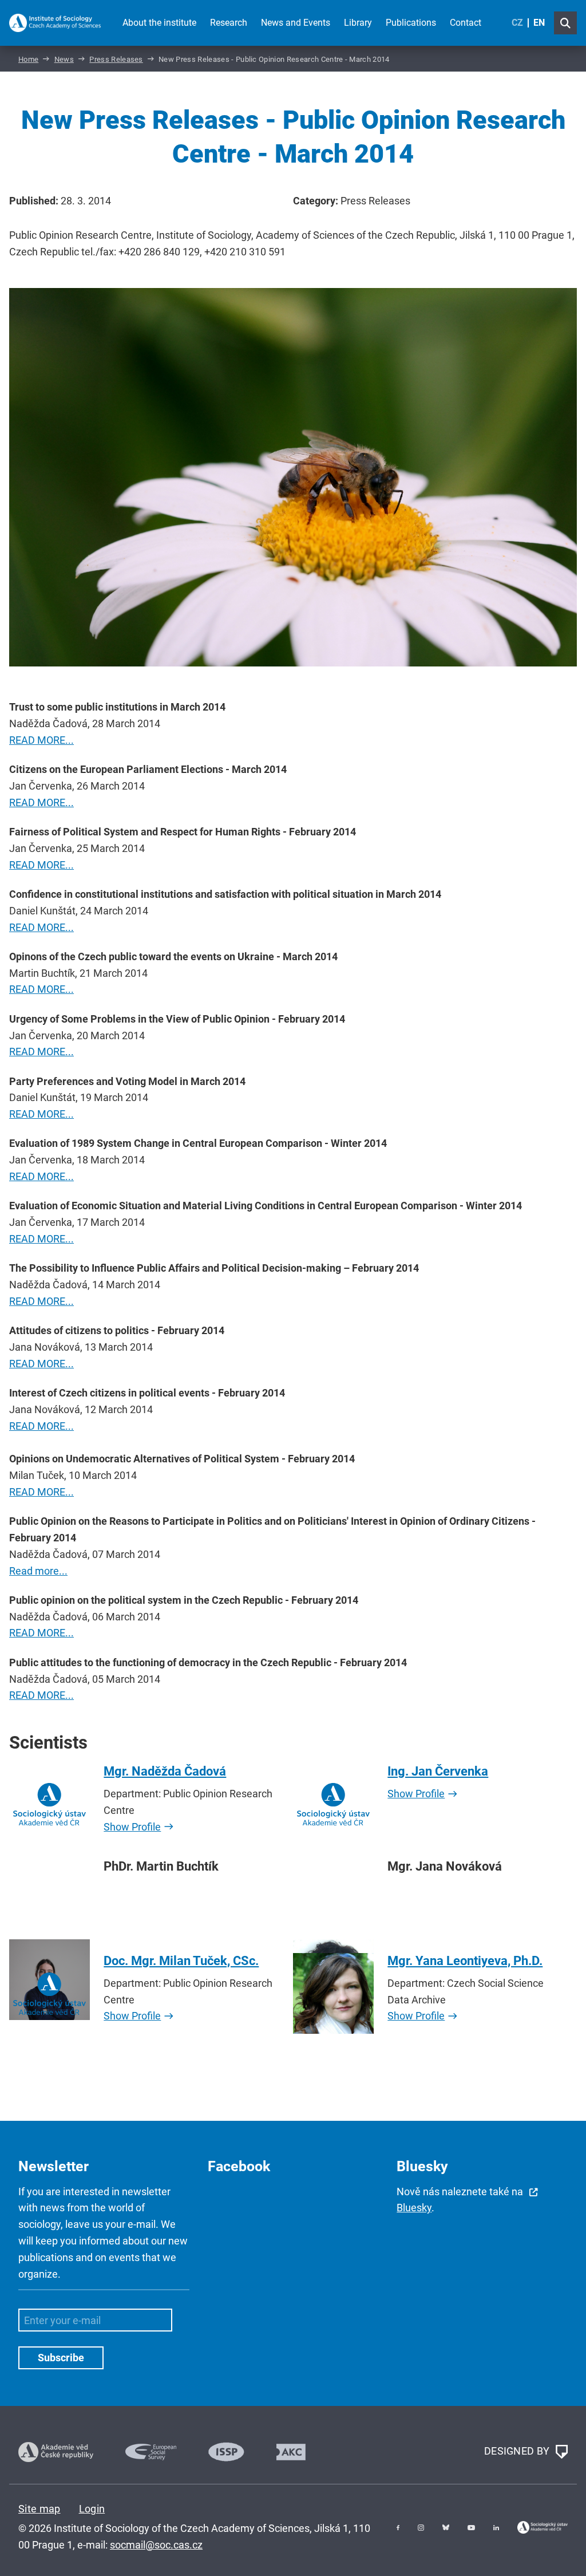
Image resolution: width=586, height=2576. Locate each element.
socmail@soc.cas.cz (156, 2545)
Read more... (38, 1571)
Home (28, 59)
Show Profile (132, 1827)
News (64, 59)
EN (539, 23)
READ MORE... (41, 740)
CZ (517, 23)
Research (229, 23)
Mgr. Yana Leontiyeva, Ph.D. (465, 1961)
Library (358, 23)
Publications (411, 23)
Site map (39, 2509)
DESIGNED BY (518, 2451)
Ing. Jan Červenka (438, 1771)
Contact (466, 23)
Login (92, 2509)
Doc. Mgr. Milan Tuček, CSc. (181, 1961)
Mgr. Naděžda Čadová (165, 1771)
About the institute (159, 23)
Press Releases (116, 59)
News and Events (296, 23)
